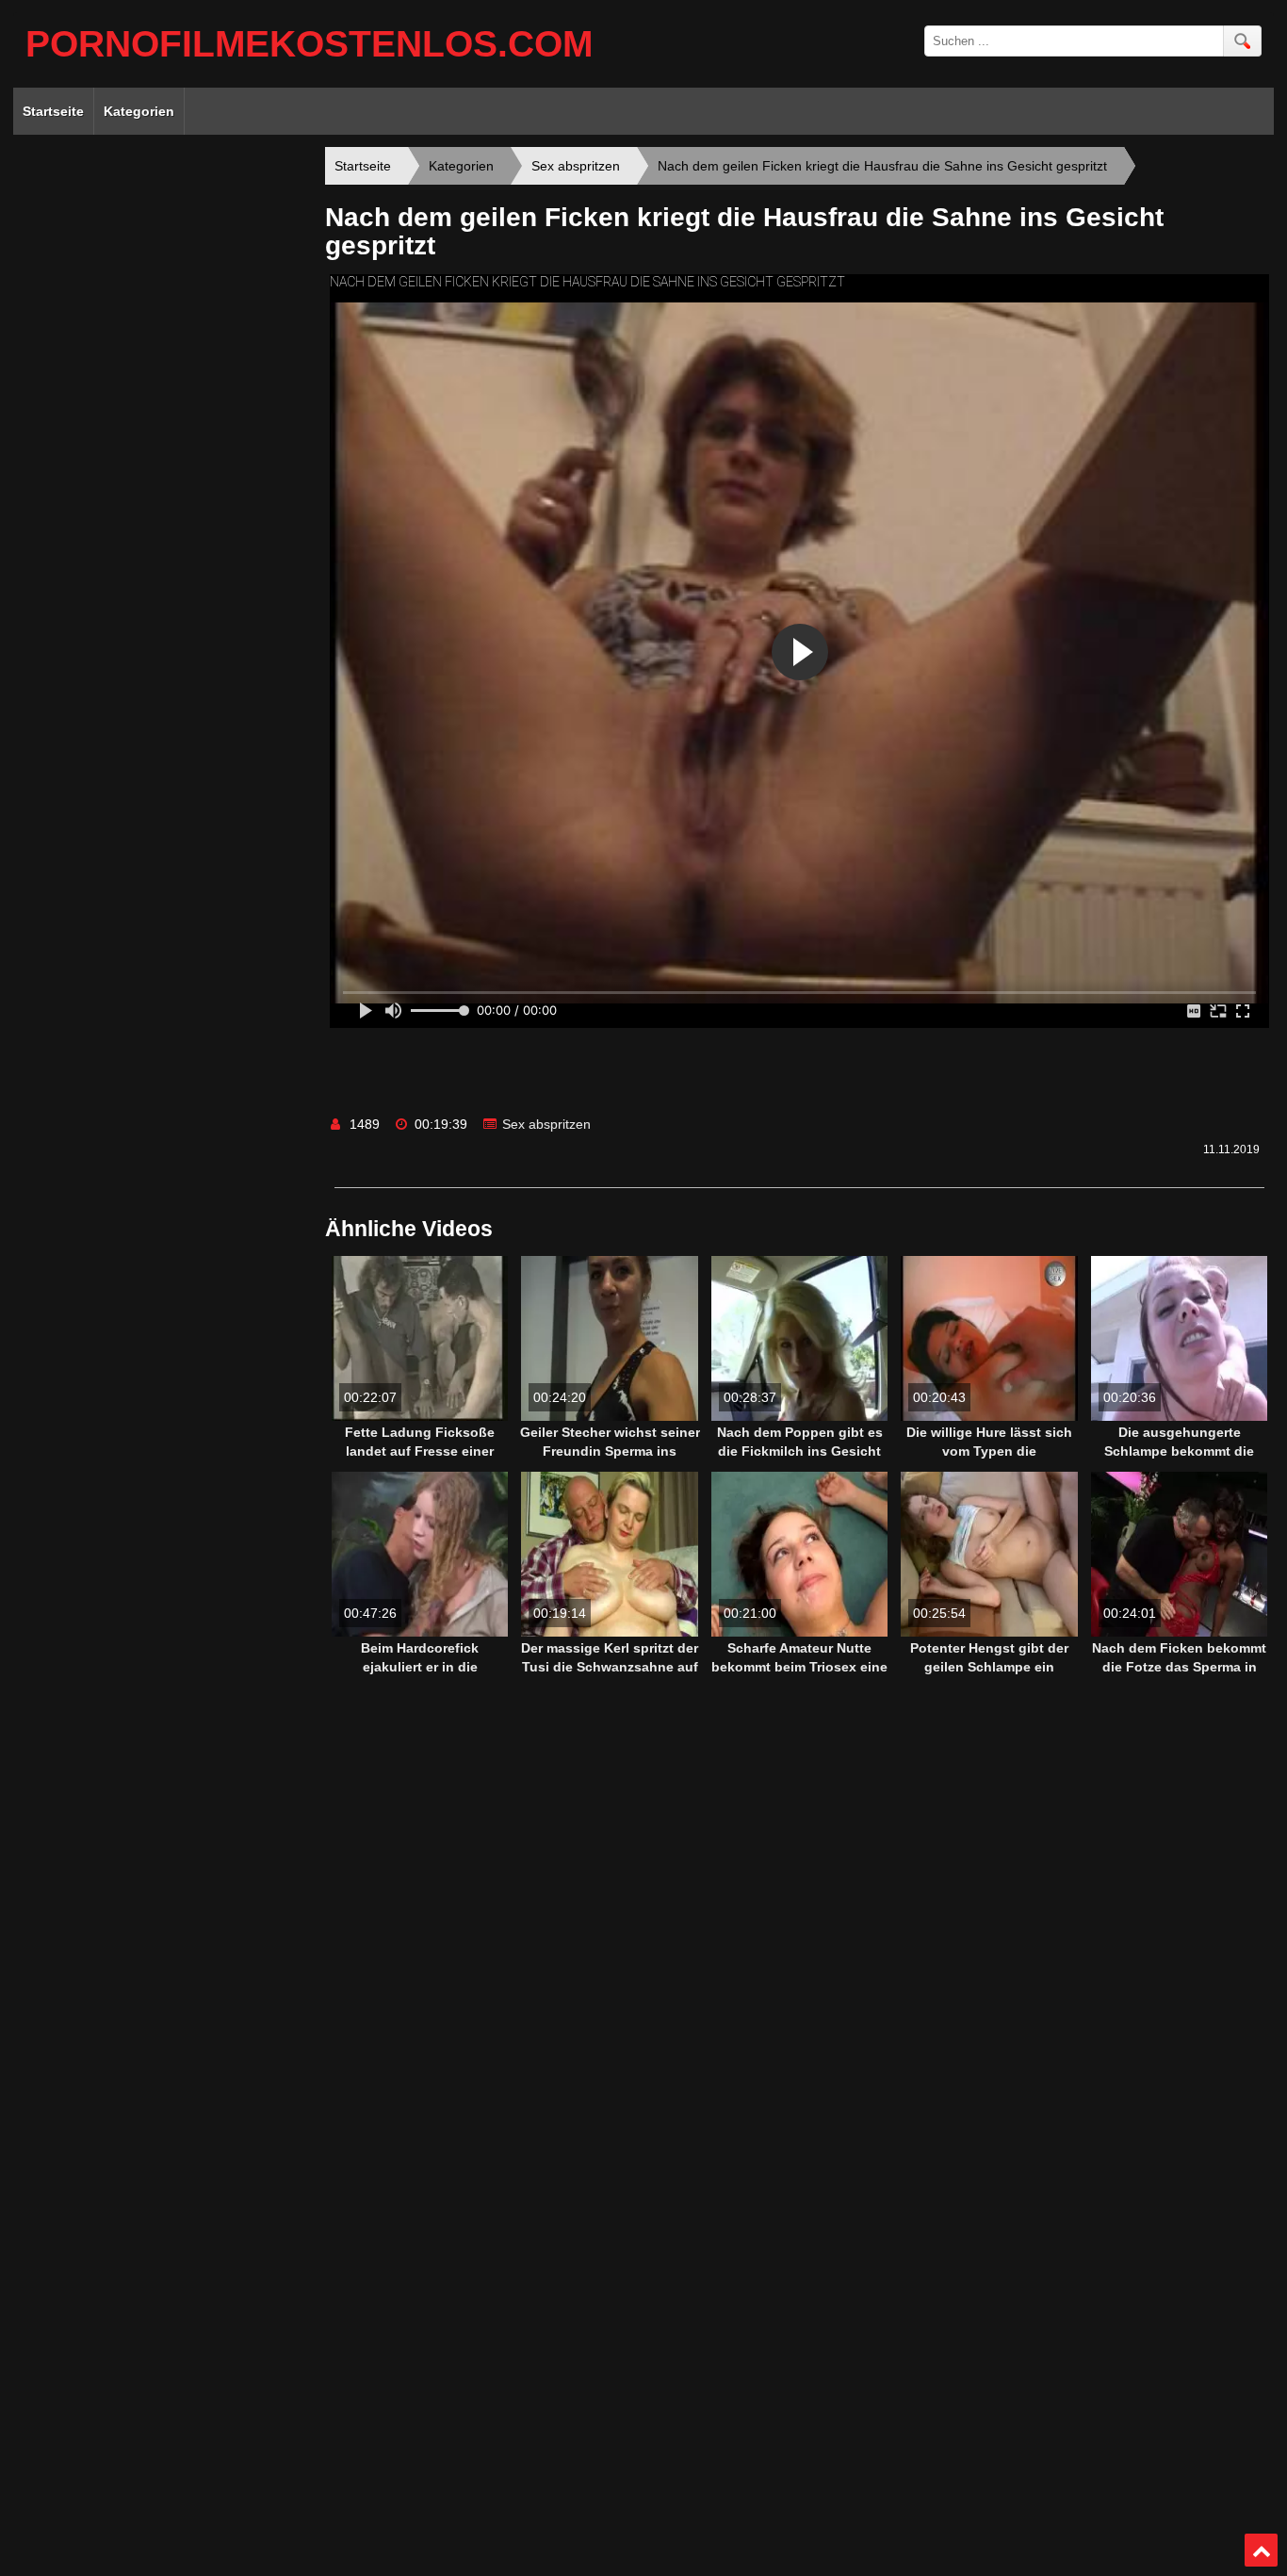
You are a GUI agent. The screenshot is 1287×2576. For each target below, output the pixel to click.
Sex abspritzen (546, 1124)
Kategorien (139, 111)
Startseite (53, 111)
